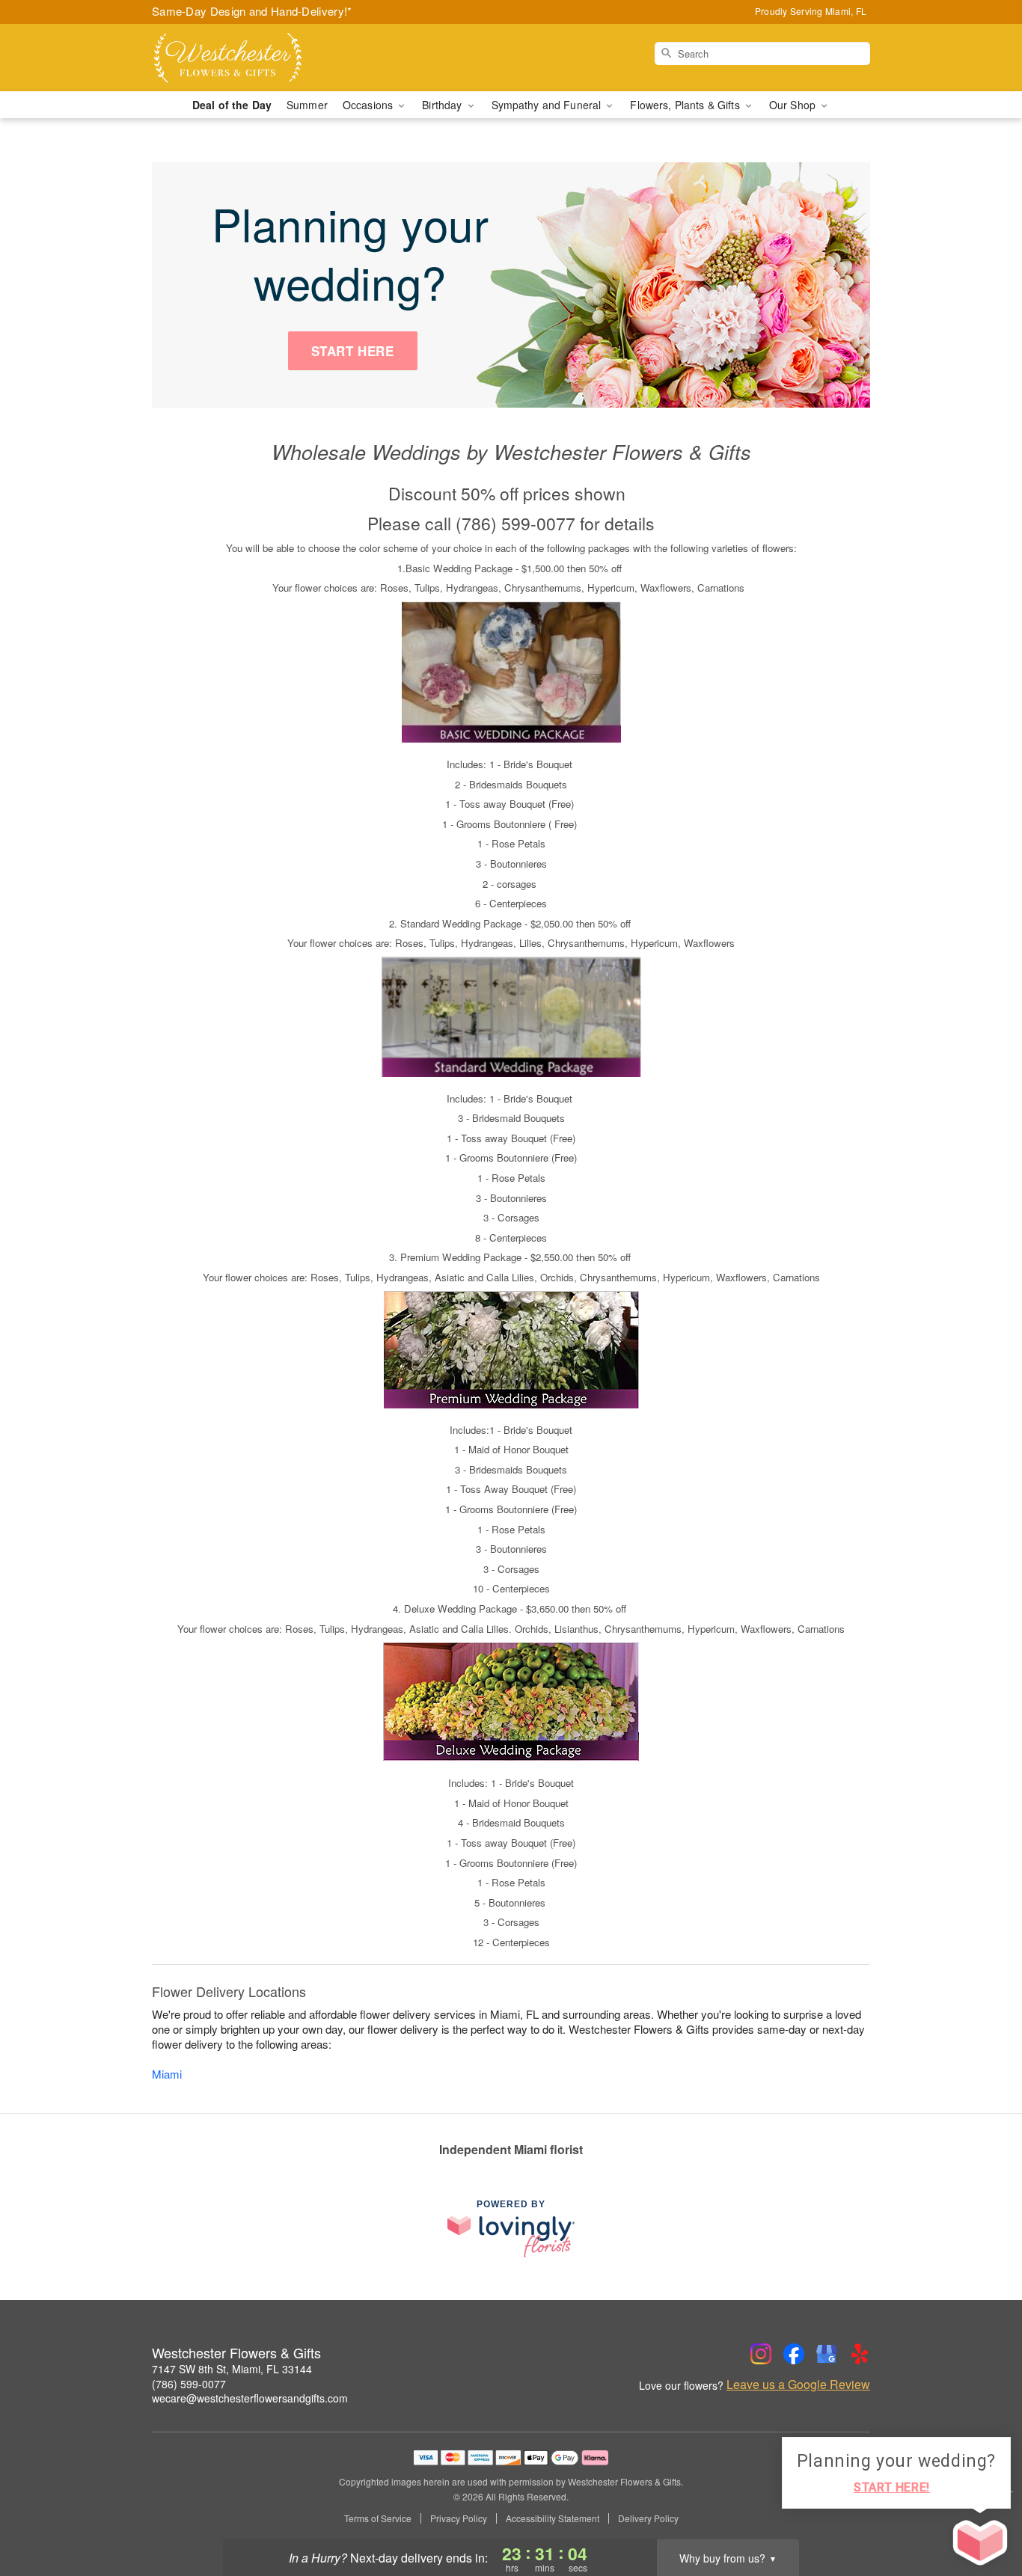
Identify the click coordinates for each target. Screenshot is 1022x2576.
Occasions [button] (369, 105)
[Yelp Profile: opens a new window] (860, 2354)
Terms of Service (378, 2518)
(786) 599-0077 (189, 2384)
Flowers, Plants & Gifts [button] (686, 105)
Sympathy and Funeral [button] (548, 105)
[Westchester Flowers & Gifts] (260, 58)
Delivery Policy (648, 2518)
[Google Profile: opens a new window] (827, 2354)
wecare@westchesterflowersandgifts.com (250, 2398)
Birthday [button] (443, 105)
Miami (167, 2074)
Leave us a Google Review (798, 2385)
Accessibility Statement (553, 2518)
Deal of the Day (232, 105)
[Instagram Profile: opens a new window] (761, 2354)
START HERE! (892, 2487)
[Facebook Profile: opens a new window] (794, 2354)
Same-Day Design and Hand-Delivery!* (252, 11)
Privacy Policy (459, 2518)
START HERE (353, 351)
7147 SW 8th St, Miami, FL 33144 (232, 2369)
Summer (307, 105)
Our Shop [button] (794, 105)
